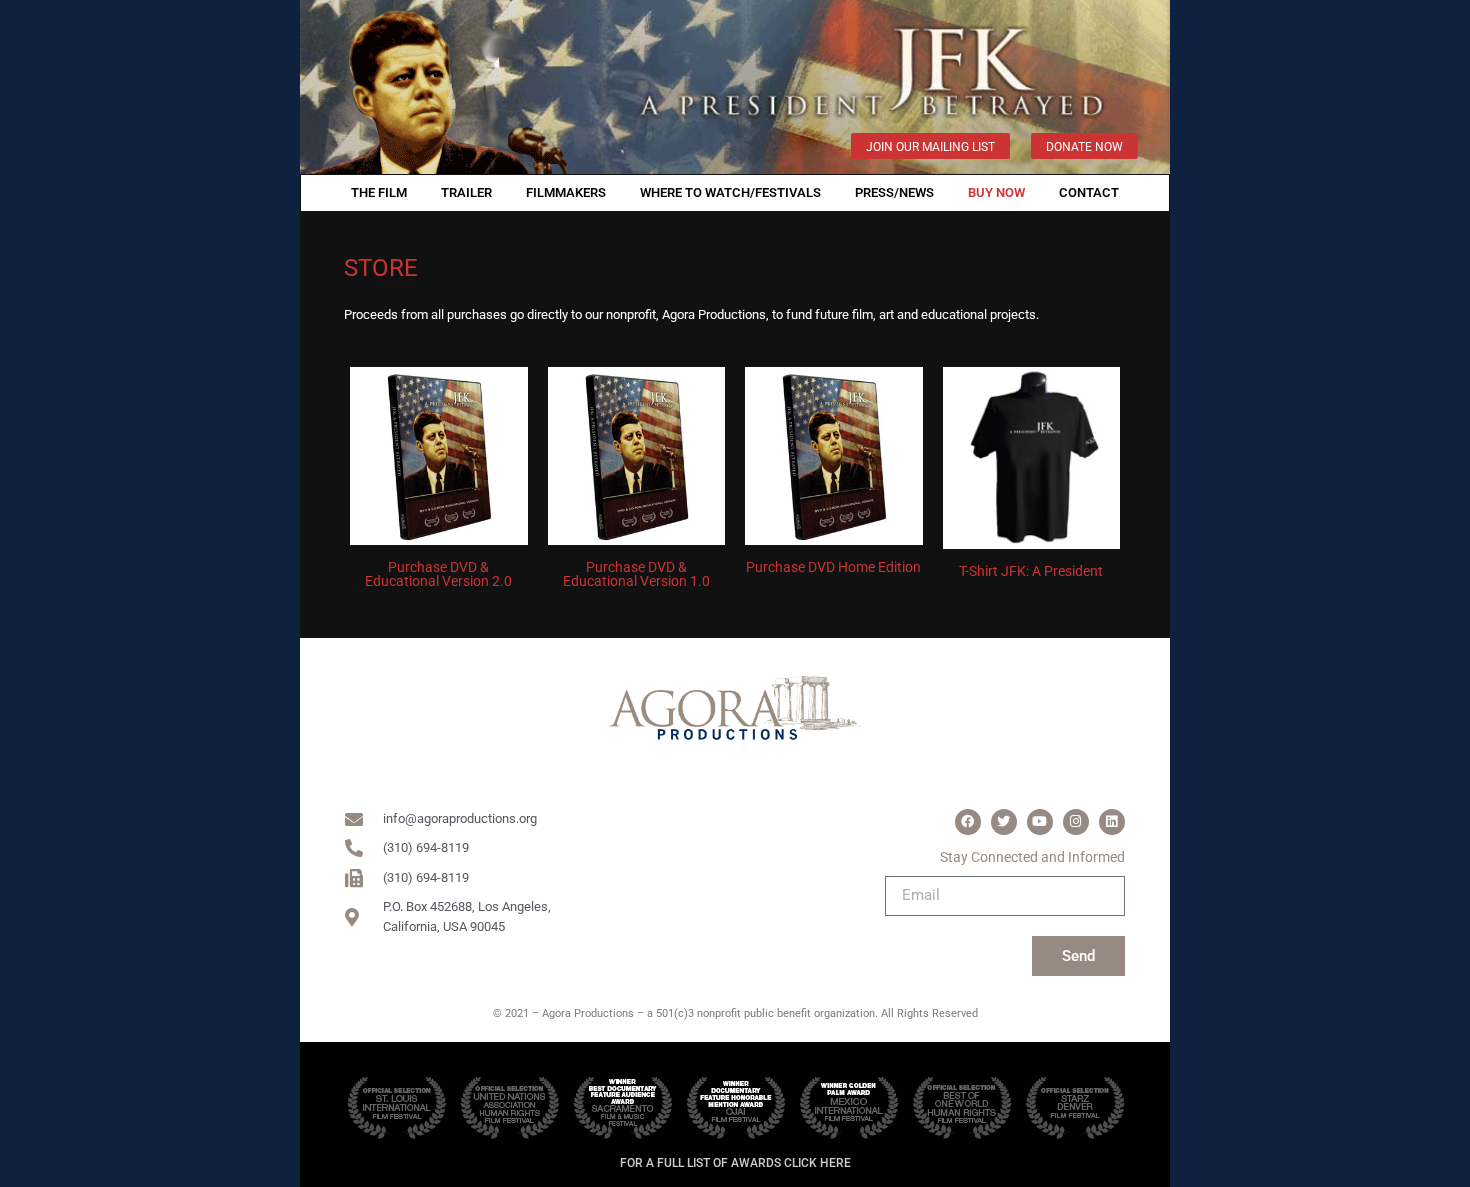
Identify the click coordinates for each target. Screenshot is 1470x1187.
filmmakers (566, 192)
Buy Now (996, 192)
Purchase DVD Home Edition (833, 567)
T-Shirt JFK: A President (1031, 571)
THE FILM (379, 192)
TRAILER (466, 192)
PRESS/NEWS (894, 192)
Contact (1089, 192)
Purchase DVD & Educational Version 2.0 (438, 574)
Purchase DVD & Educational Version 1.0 (636, 574)
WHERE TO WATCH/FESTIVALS (730, 192)
